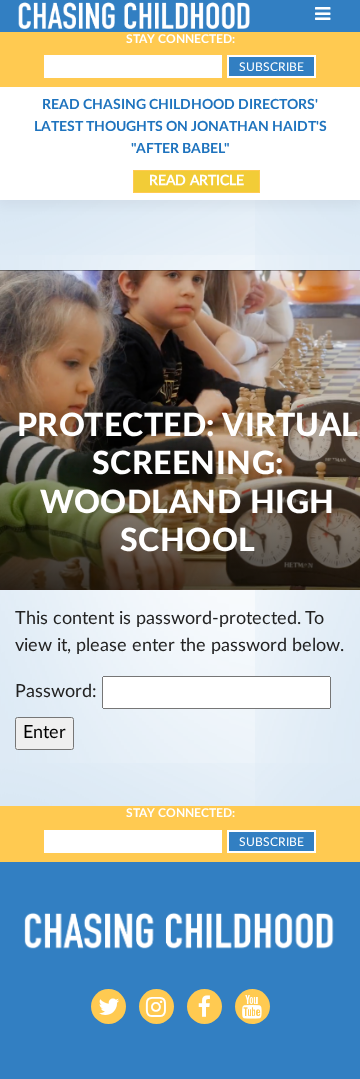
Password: (58, 692)
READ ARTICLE (196, 181)
